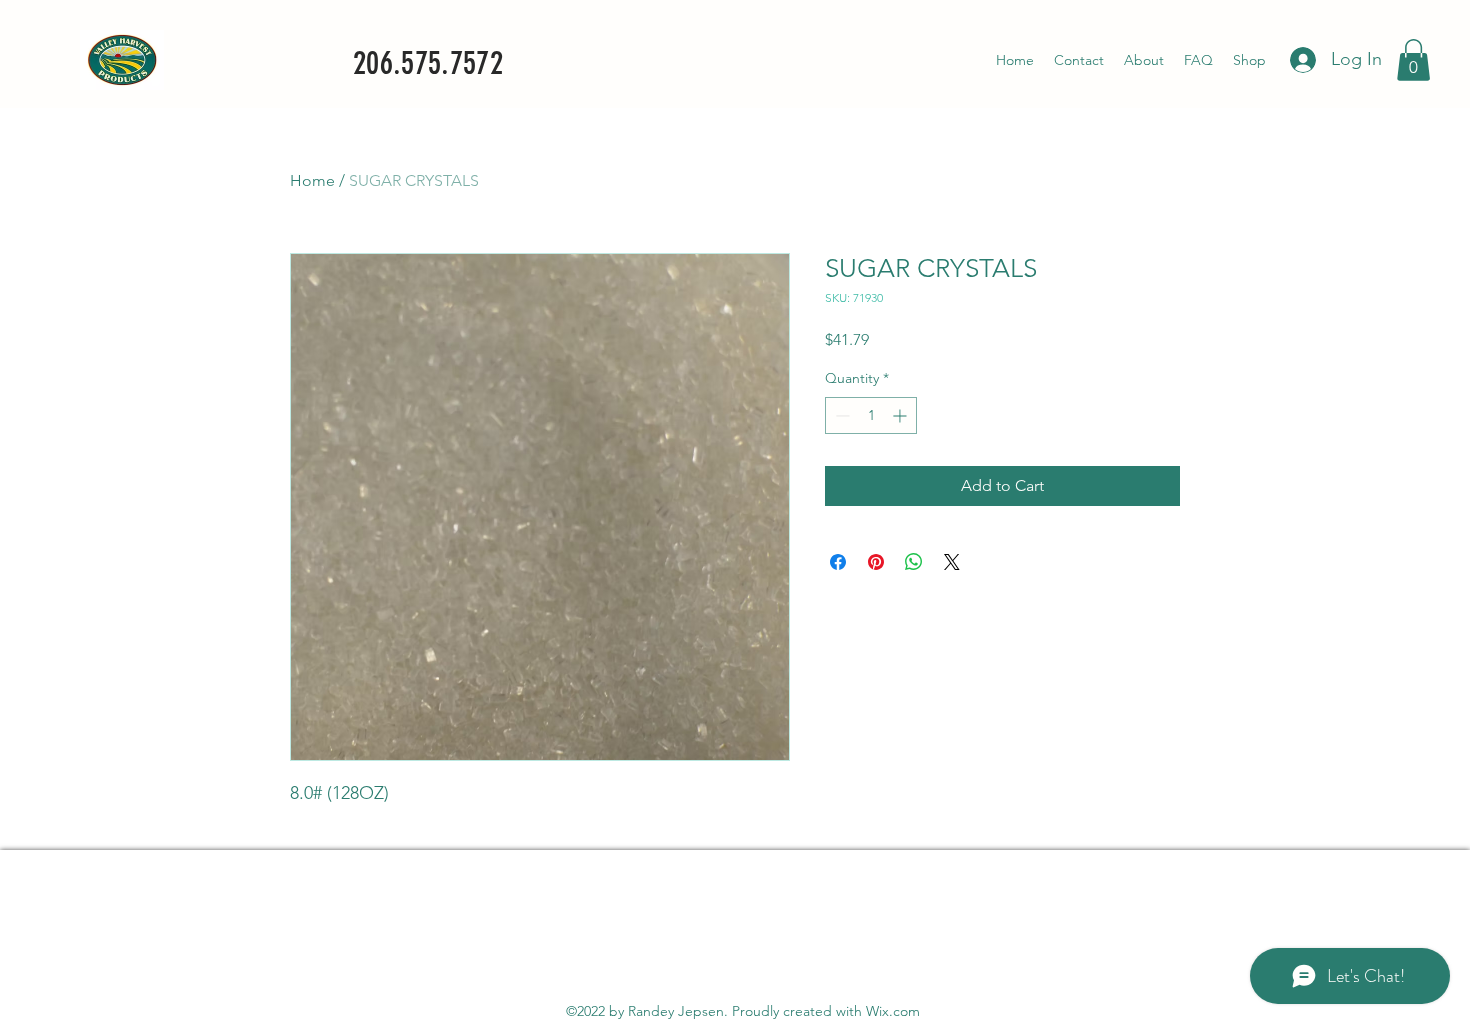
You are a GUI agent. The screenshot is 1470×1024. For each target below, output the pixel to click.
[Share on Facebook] (838, 562)
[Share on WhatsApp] (914, 562)
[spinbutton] (871, 415)
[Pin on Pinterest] (876, 562)
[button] (1413, 60)
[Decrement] (840, 415)
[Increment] (901, 415)
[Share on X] (952, 562)
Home (312, 180)
